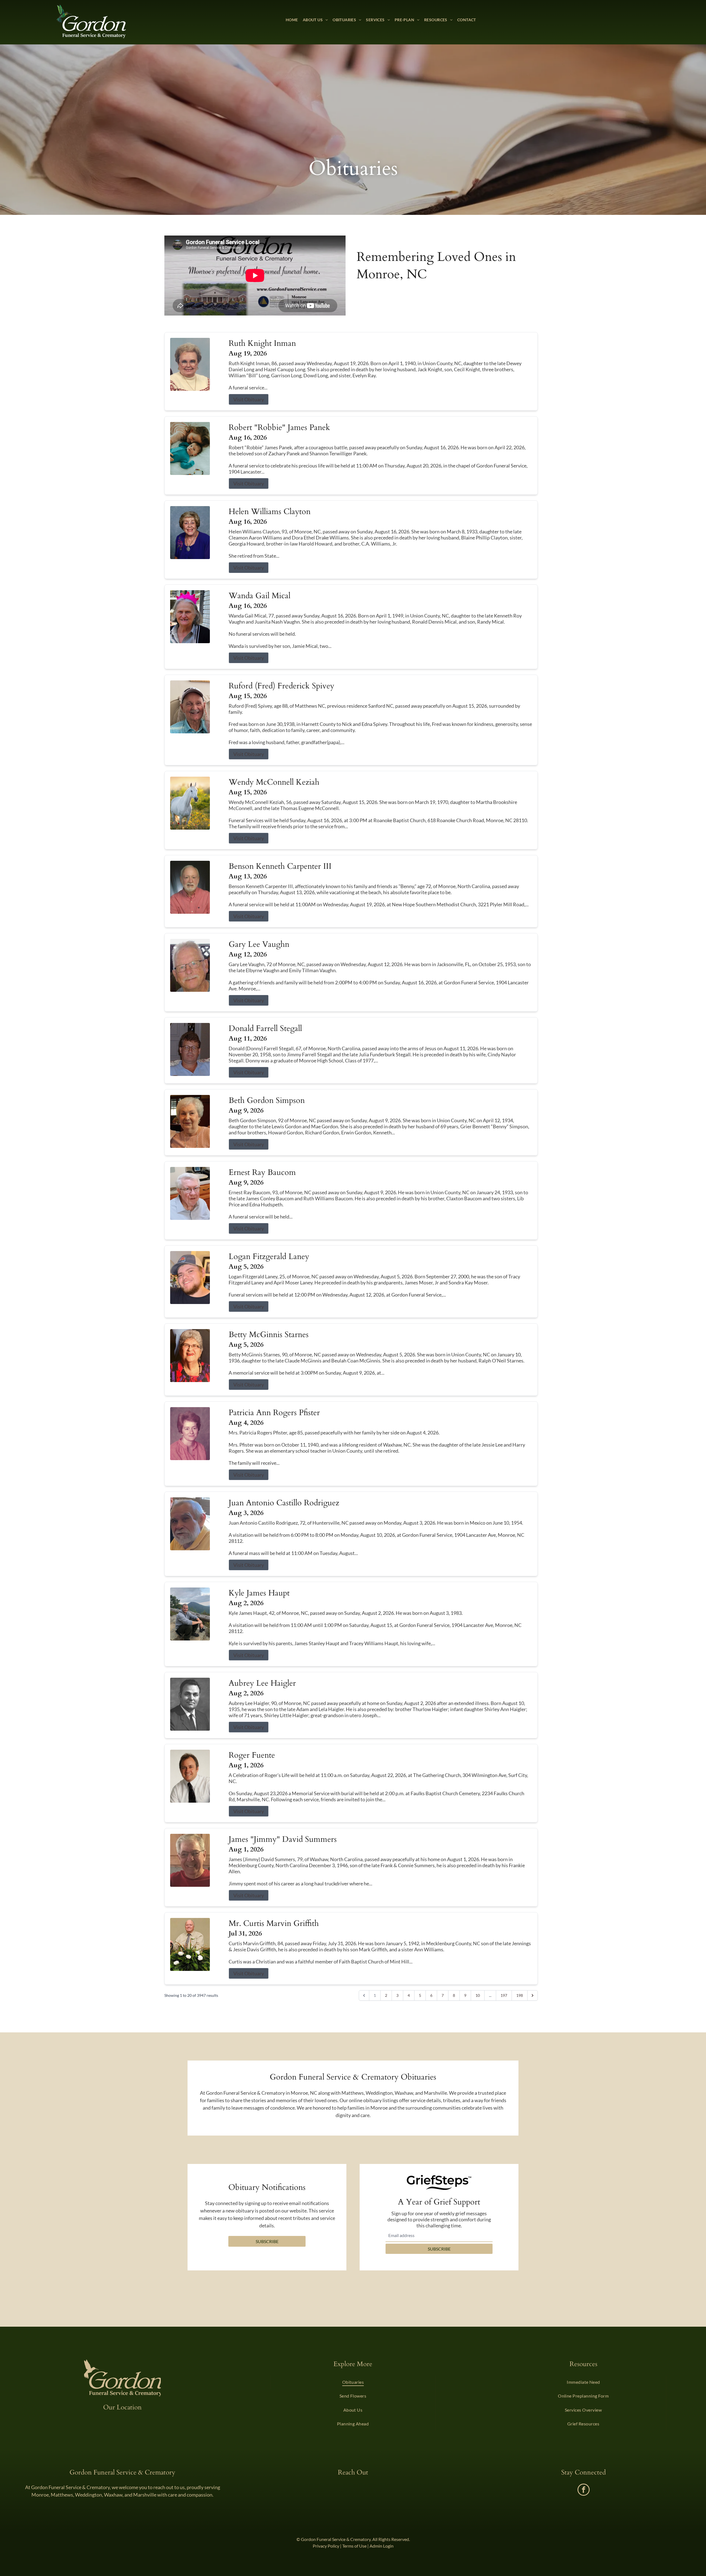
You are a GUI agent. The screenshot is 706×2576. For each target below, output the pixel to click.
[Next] (533, 1995)
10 (478, 1995)
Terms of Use (354, 2546)
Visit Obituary (249, 399)
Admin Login (382, 2546)
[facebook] (584, 2490)
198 (520, 1995)
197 (504, 1995)
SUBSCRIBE (439, 2249)
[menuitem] (292, 20)
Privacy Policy (326, 2546)
